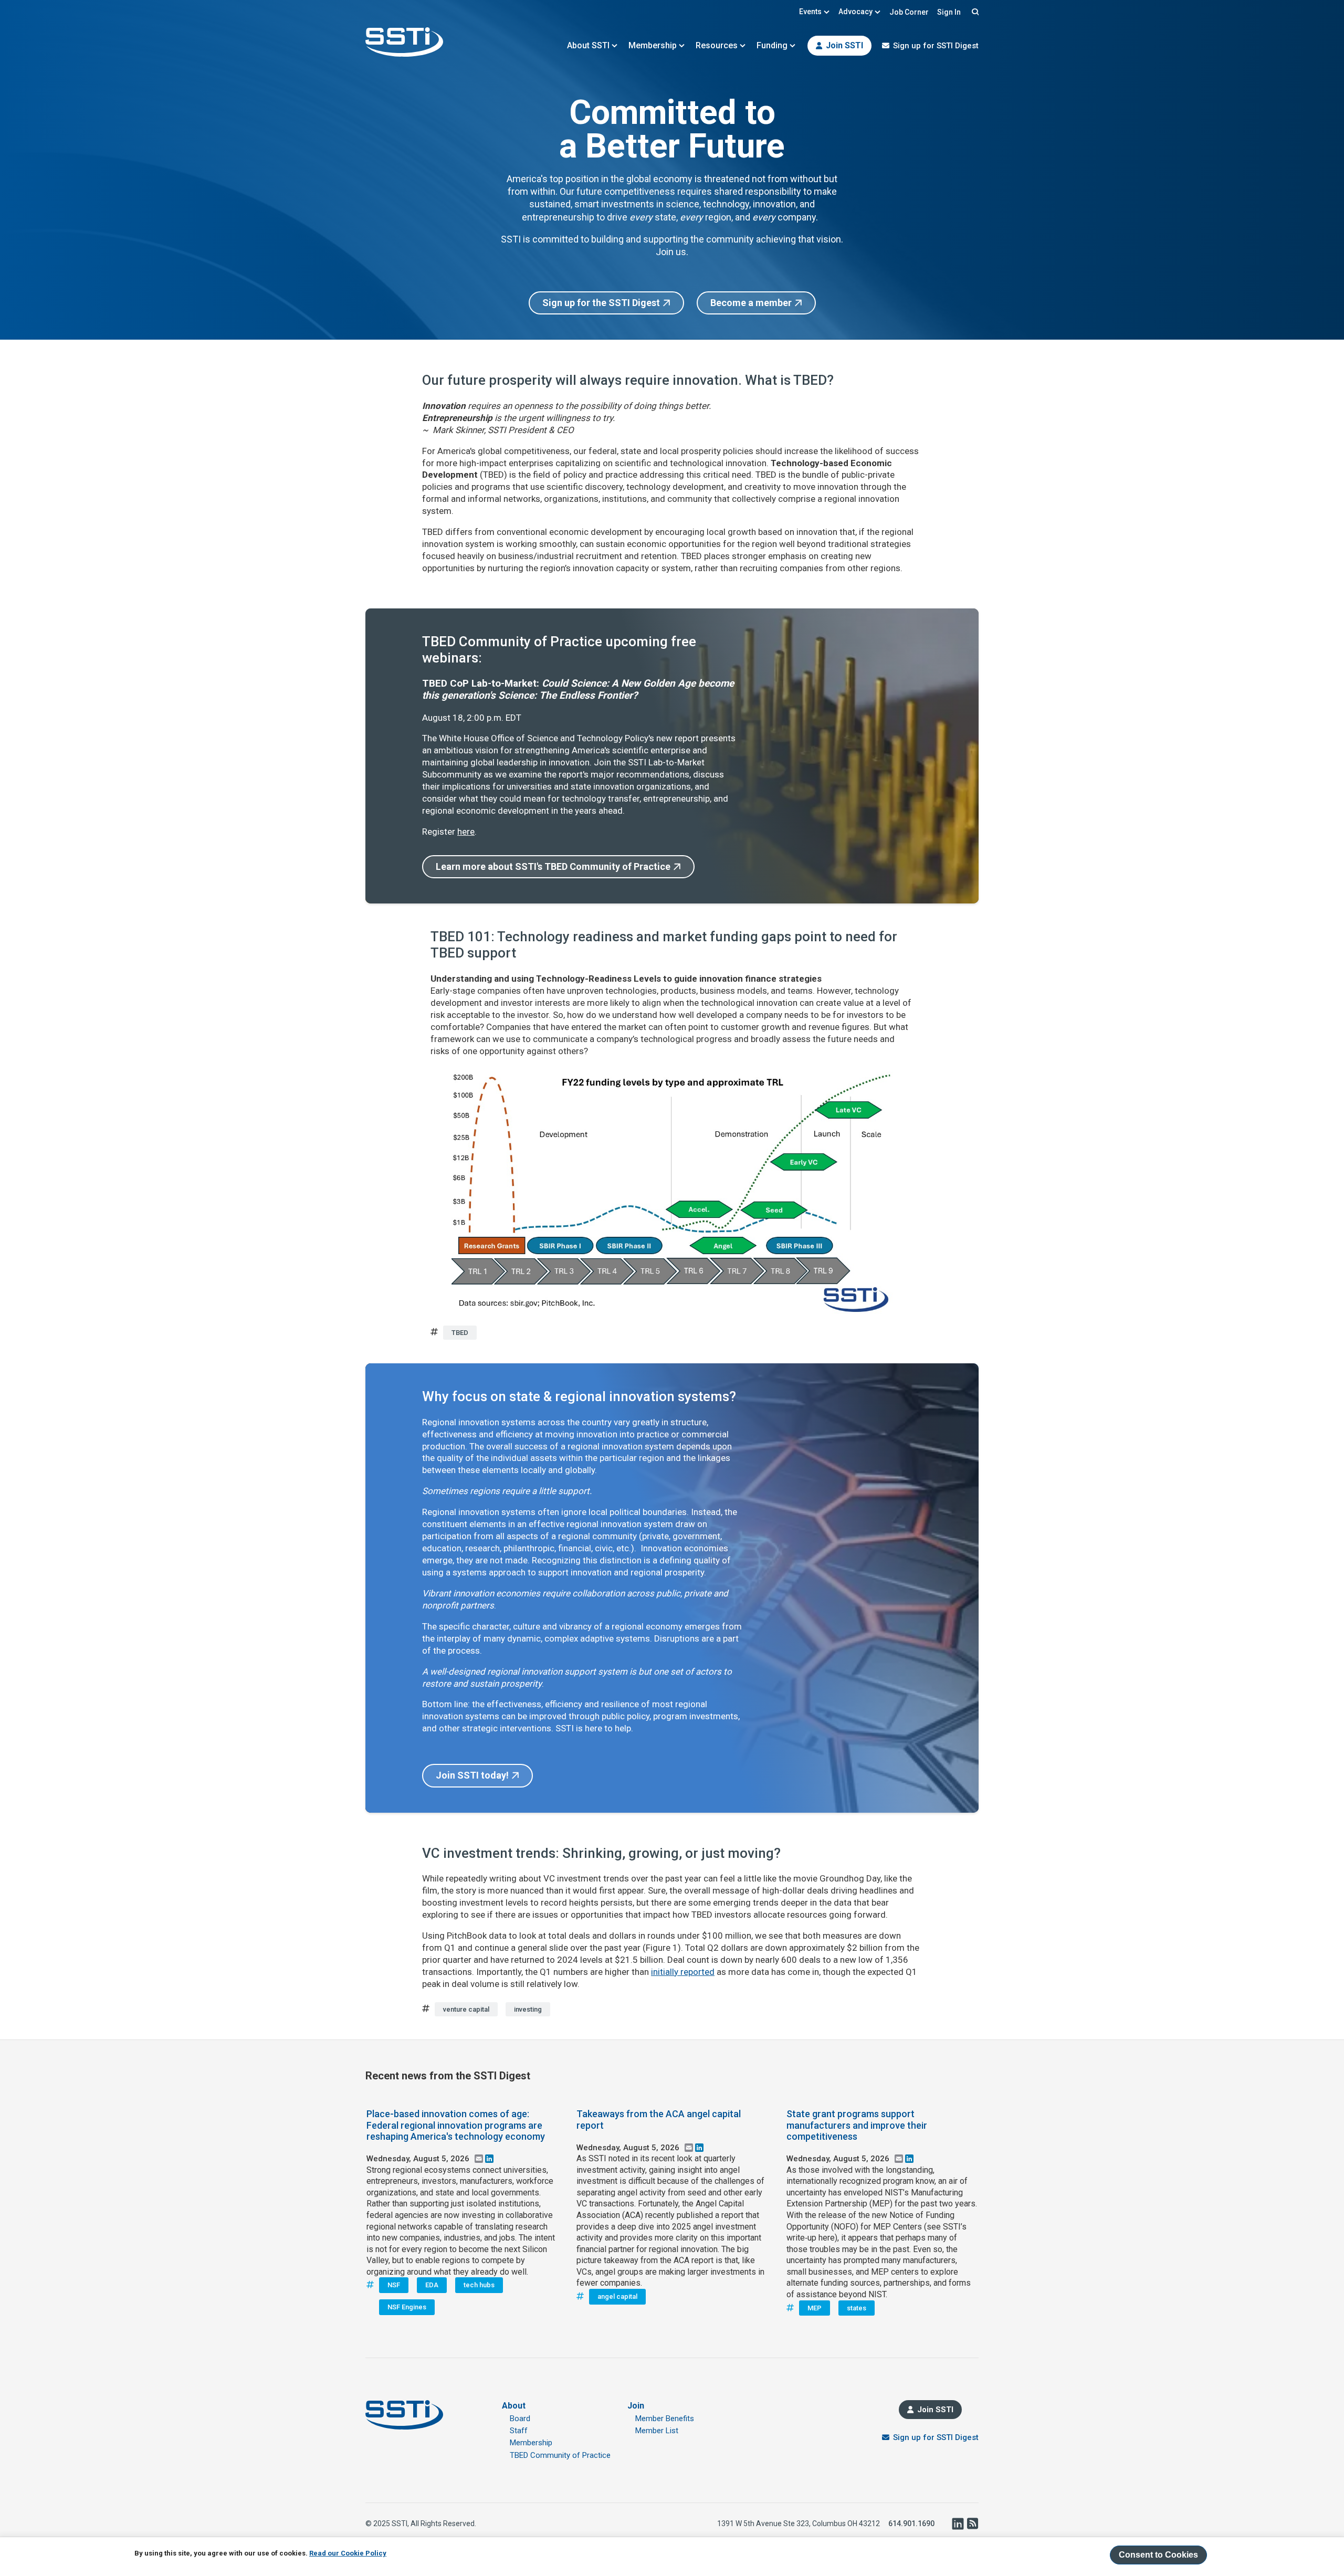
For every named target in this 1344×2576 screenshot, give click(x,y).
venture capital (466, 2009)
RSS (972, 2524)
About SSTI (588, 45)
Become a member (751, 303)
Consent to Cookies (1158, 2555)
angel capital (617, 2296)
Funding (772, 45)
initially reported (683, 1972)
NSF (394, 2285)
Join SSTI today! (472, 1775)
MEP (815, 2308)
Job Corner (909, 12)
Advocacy (855, 12)
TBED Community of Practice (560, 2455)
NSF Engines (407, 2307)
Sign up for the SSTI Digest (601, 303)
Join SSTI (844, 45)
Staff (519, 2431)
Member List (657, 2431)
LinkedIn (958, 2524)
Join (636, 2406)
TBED (460, 1333)
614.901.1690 (911, 2524)
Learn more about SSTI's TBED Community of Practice (553, 866)
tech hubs (479, 2285)
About (514, 2406)
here (466, 832)
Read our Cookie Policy (348, 2553)
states (857, 2308)
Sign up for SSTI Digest (936, 46)
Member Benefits (665, 2419)
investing (528, 2009)
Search (974, 12)
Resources (717, 45)
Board (520, 2419)
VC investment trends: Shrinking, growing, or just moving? (601, 1853)
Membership (653, 45)
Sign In (949, 12)
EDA (432, 2285)
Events (810, 12)
